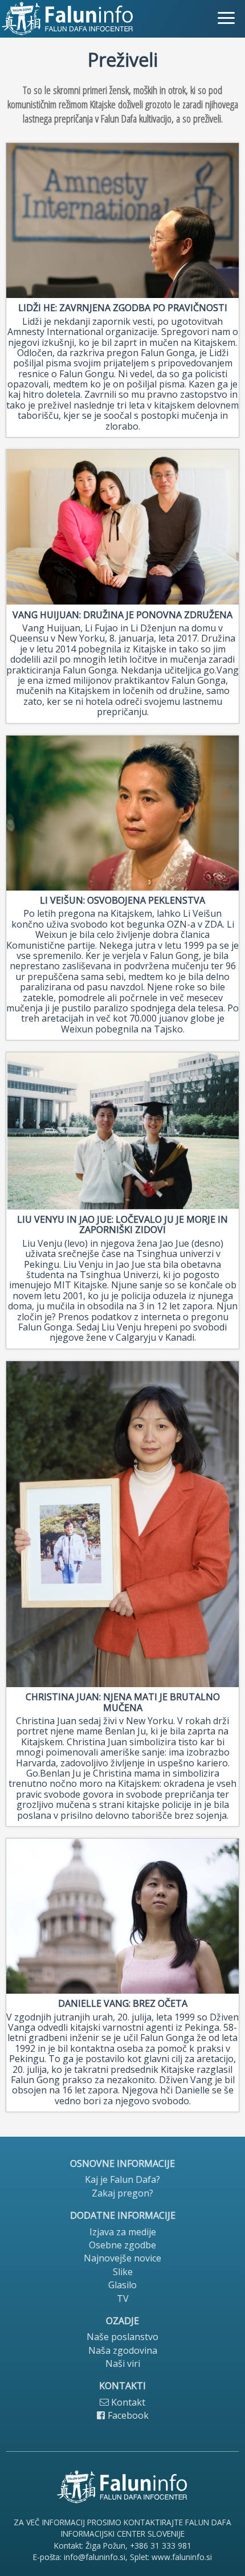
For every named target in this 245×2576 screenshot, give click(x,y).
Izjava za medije (123, 2232)
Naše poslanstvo (122, 2337)
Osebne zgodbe (122, 2245)
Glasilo (122, 2285)
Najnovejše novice (122, 2258)
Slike (123, 2272)
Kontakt (127, 2402)
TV (123, 2299)
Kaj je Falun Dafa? (122, 2179)
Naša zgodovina (123, 2350)
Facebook (127, 2415)
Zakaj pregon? (122, 2193)
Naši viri (123, 2363)
